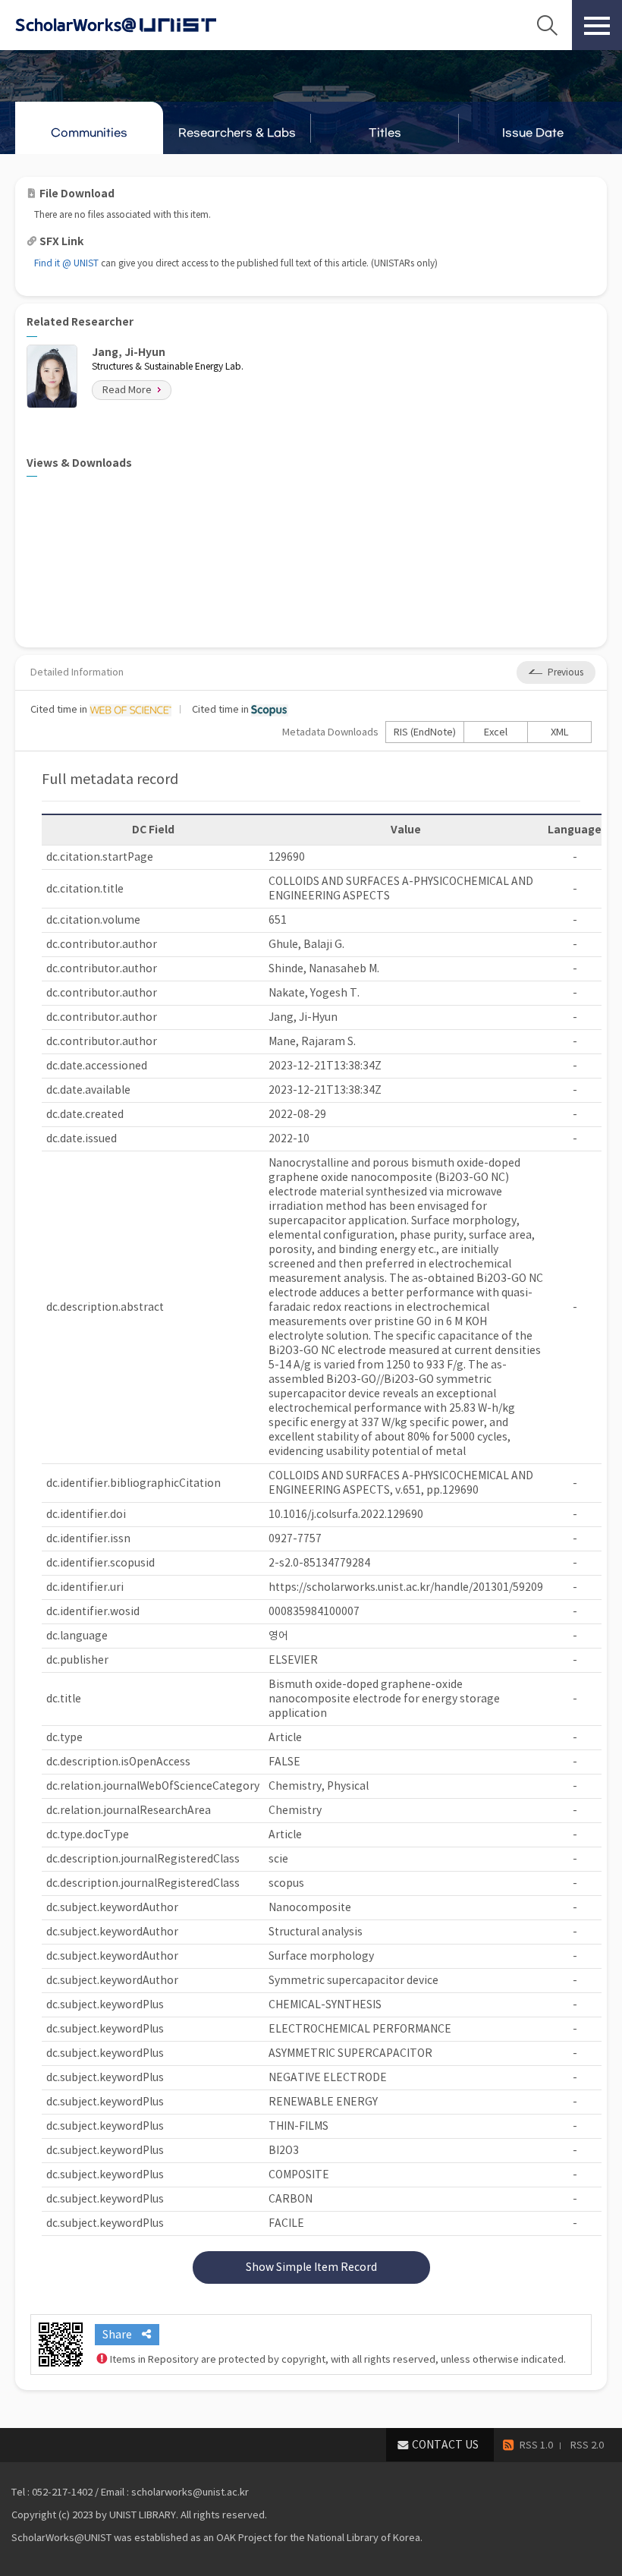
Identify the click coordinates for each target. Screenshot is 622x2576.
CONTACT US (445, 2445)
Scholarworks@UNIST (140, 25)
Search (547, 25)
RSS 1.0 (536, 2445)
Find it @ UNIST (66, 263)
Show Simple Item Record (311, 2267)
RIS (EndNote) (425, 732)
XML (560, 732)
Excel (496, 732)
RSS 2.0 (587, 2445)
